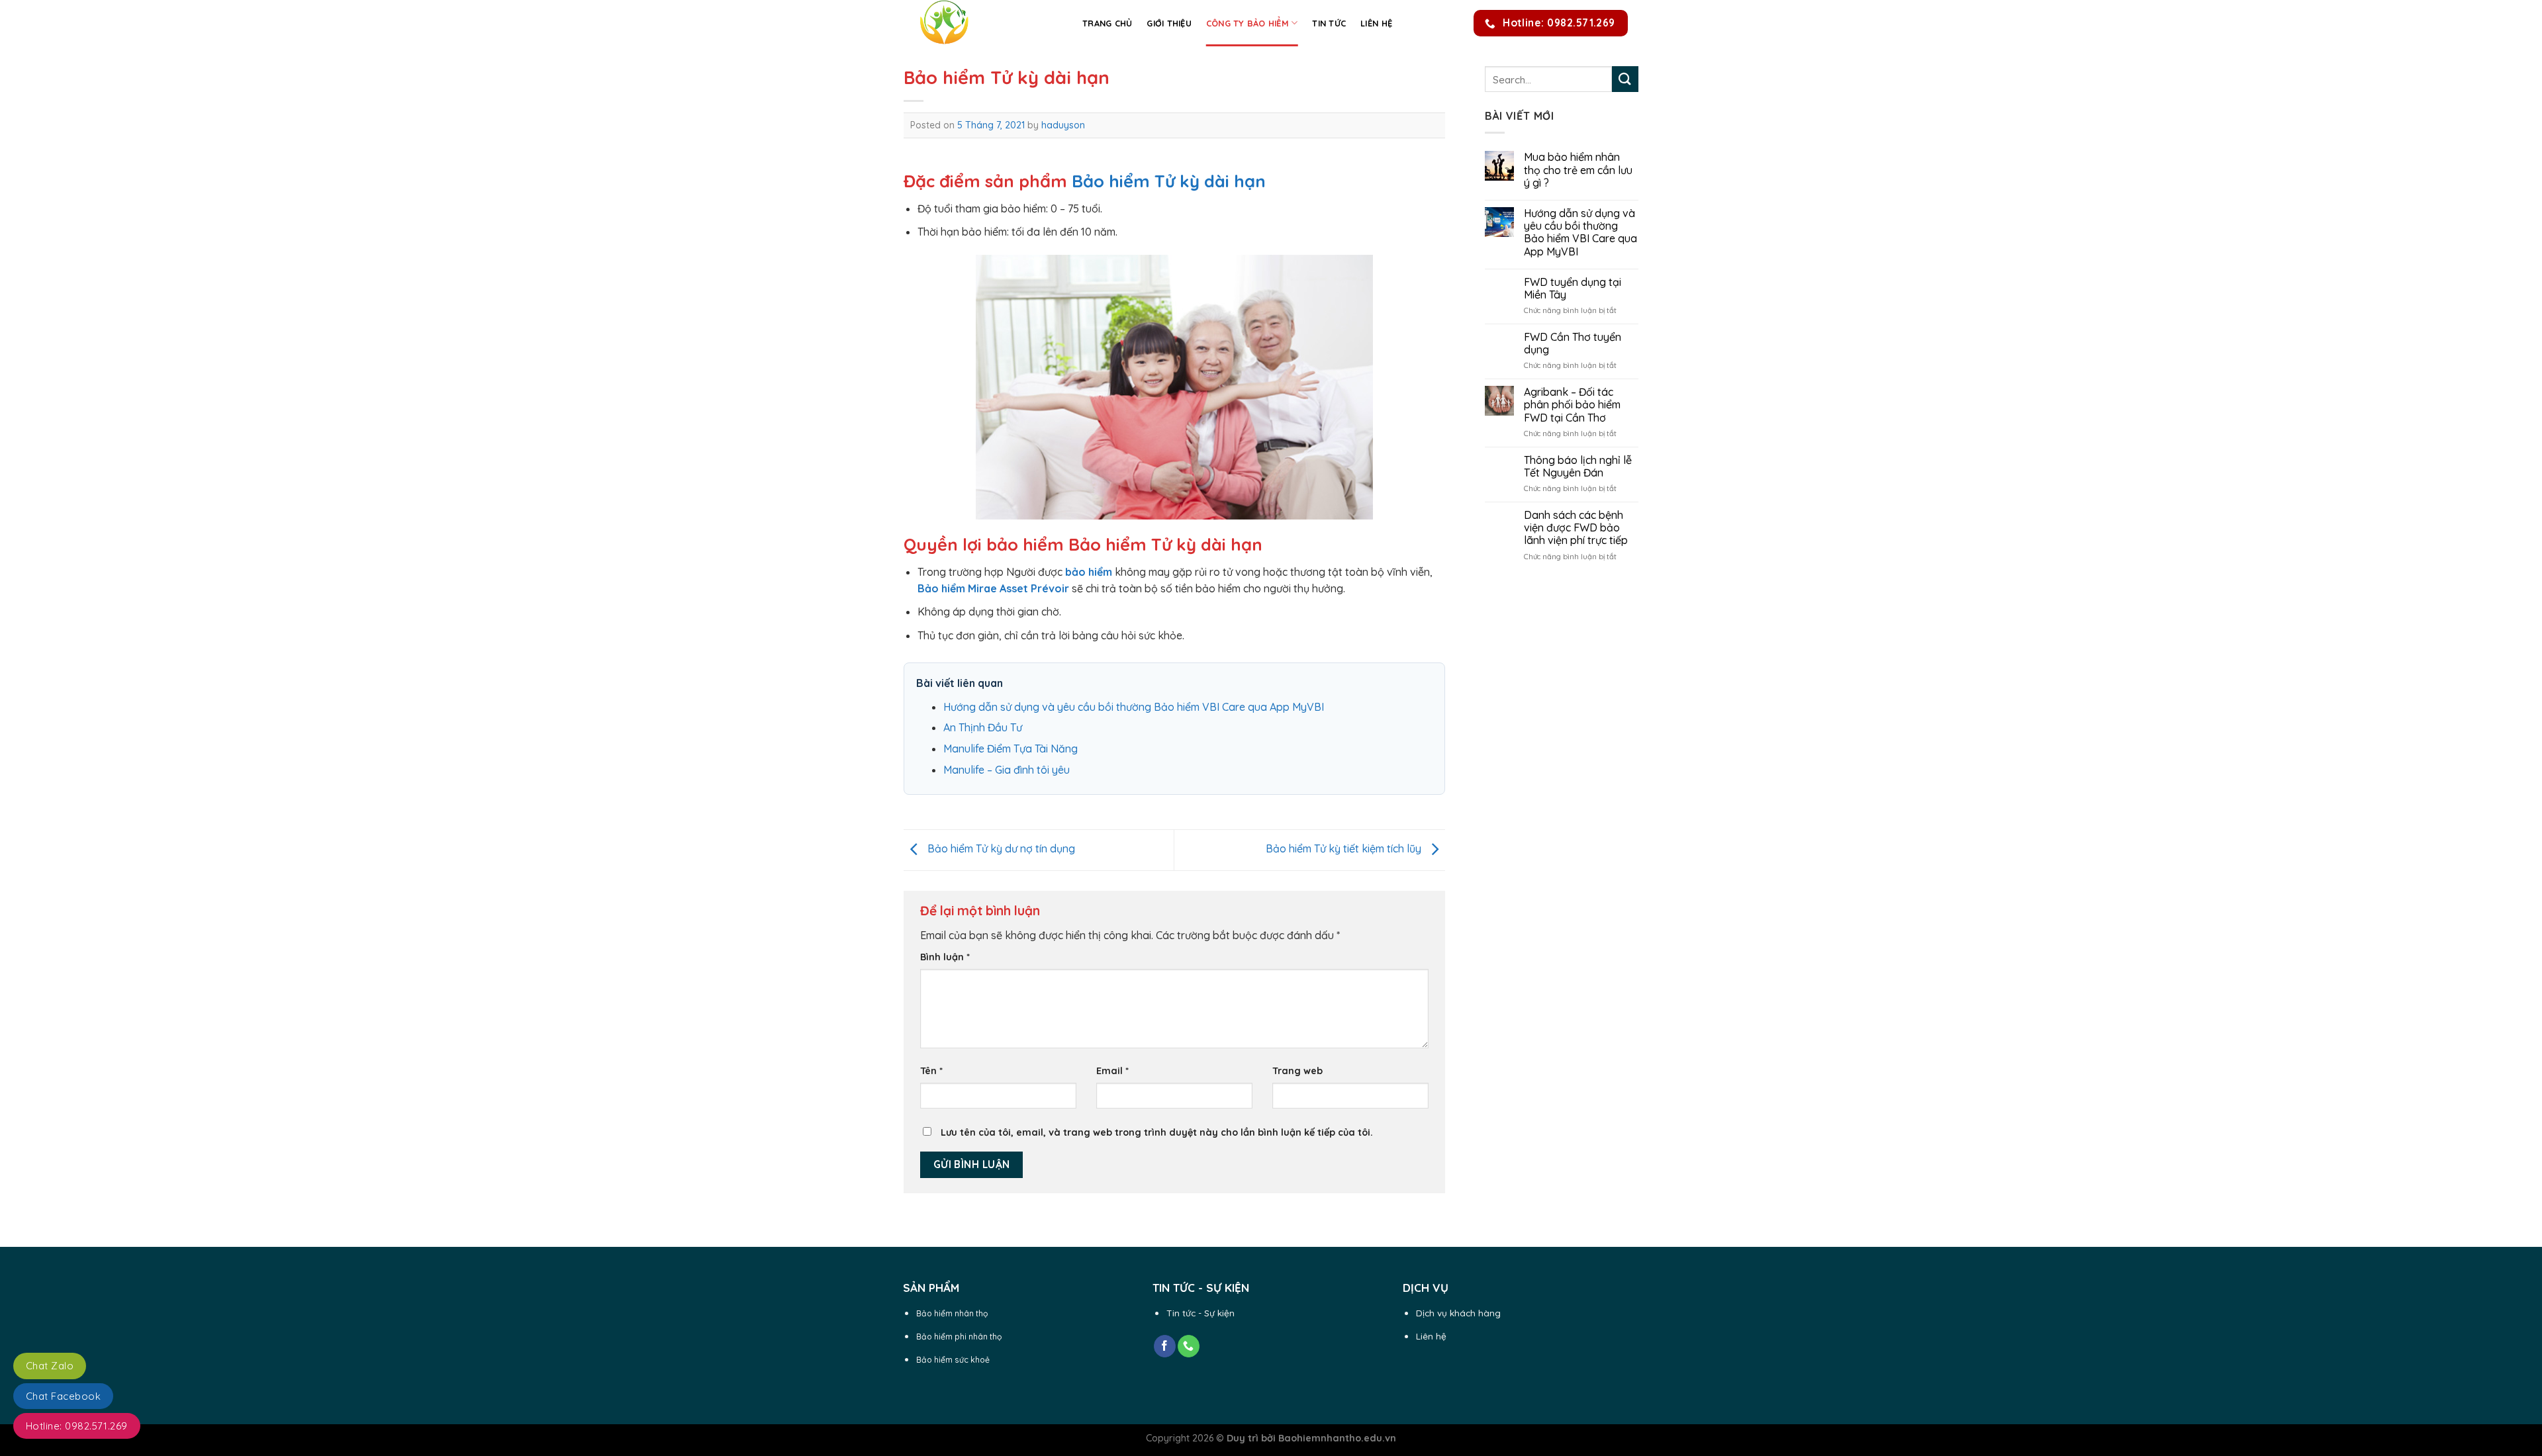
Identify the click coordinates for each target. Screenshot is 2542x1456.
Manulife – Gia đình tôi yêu (1007, 770)
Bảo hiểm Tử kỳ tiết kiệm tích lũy (1345, 849)
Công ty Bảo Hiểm (1247, 23)
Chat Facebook (63, 1396)
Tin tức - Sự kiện (1200, 1313)
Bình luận (945, 957)
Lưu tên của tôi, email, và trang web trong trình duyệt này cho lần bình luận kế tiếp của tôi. (1157, 1132)
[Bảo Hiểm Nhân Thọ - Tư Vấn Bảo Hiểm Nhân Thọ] (983, 23)
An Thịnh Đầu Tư (983, 727)
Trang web (1297, 1071)
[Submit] (1625, 79)
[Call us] (1189, 1346)
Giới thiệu (1169, 23)
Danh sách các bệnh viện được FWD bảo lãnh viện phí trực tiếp (1576, 528)
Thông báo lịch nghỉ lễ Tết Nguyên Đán (1578, 467)
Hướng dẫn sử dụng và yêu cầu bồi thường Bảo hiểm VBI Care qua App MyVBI (1134, 707)
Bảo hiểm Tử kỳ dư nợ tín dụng (1000, 849)
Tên (931, 1071)
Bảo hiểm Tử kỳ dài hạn (1169, 181)
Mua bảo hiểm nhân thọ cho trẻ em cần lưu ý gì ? (1578, 170)
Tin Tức (1329, 23)
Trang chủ (1107, 23)
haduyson (1063, 125)
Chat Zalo (50, 1366)
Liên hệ (1376, 23)
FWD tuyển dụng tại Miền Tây (1573, 289)
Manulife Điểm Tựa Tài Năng (1011, 749)
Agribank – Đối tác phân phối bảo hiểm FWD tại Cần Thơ (1572, 405)
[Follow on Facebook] (1165, 1346)
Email (1112, 1071)
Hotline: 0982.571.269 (77, 1426)
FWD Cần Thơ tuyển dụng (1573, 343)
